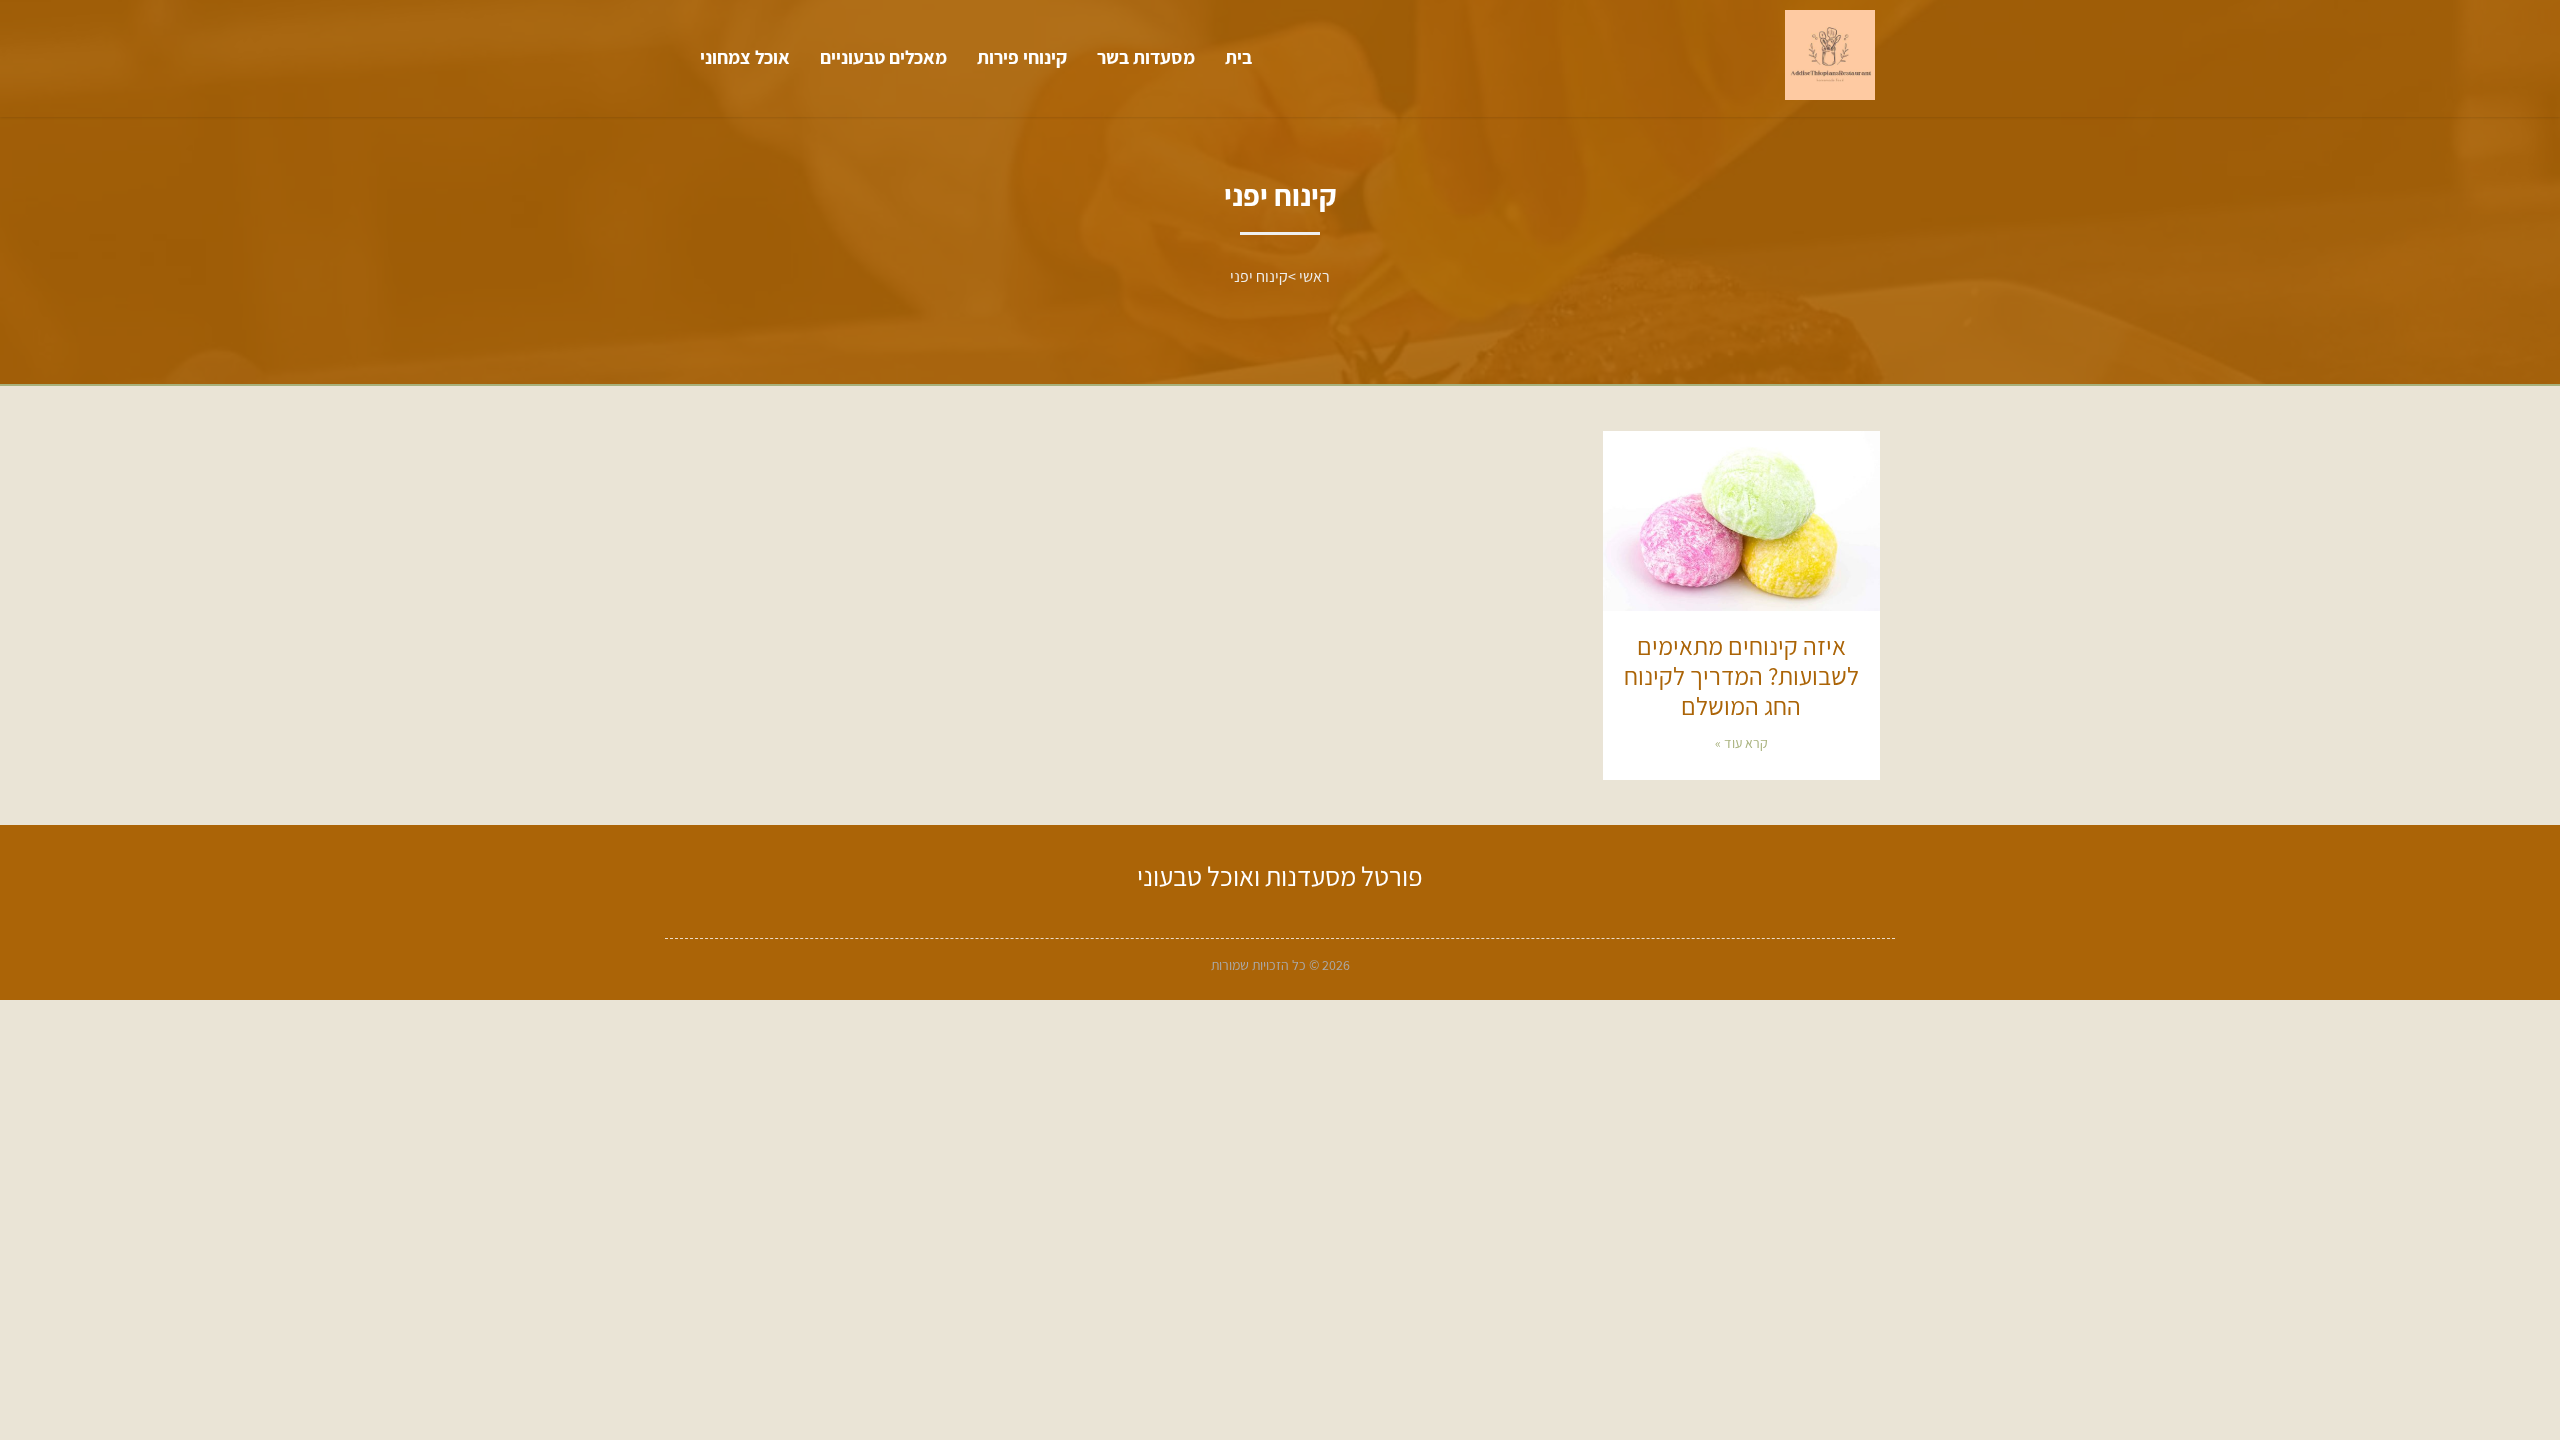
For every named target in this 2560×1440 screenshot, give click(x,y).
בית (1238, 57)
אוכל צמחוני (745, 57)
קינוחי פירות (1022, 57)
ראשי (1314, 276)
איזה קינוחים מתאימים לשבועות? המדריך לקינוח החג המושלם (1741, 675)
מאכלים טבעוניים (883, 57)
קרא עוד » (1741, 743)
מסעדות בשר (1146, 57)
